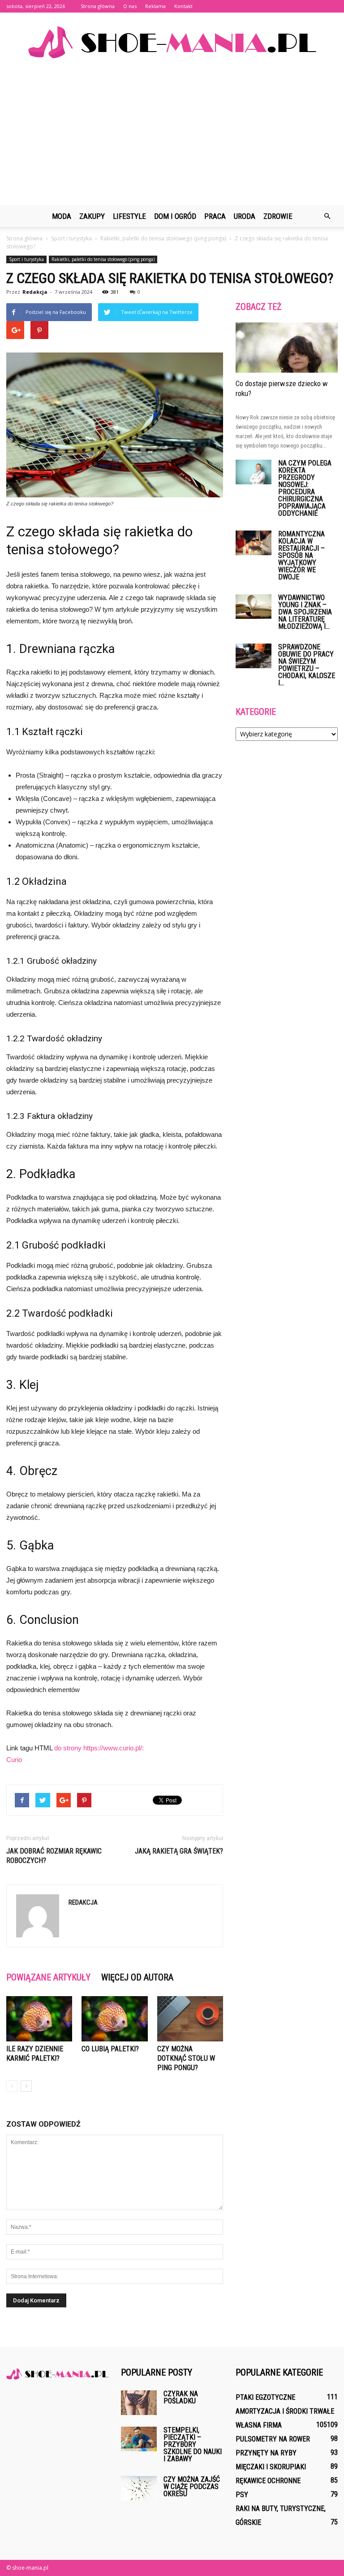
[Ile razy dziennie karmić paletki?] (39, 2019)
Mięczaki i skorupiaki (271, 2467)
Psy (242, 2495)
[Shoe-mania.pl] (172, 42)
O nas (130, 6)
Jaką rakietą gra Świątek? (179, 1851)
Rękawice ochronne (268, 2481)
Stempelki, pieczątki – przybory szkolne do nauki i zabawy (193, 2444)
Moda (62, 216)
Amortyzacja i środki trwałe (285, 2411)
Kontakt (183, 6)
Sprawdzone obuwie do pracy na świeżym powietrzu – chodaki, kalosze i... (307, 665)
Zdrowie (278, 216)
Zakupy (92, 216)
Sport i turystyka (26, 259)
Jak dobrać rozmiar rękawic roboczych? (54, 1856)
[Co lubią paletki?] (114, 2019)
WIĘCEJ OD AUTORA (137, 1977)
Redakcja (35, 292)
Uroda (245, 216)
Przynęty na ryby (266, 2453)
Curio (14, 1760)
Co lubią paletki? (110, 2049)
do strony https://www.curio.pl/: (99, 1748)
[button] (327, 216)
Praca (215, 216)
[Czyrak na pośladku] (139, 2403)
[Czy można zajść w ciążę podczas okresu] (139, 2488)
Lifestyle (129, 216)
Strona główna (98, 6)
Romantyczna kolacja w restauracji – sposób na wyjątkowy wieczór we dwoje (301, 555)
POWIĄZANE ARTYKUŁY (48, 1977)
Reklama (155, 6)
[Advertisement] (172, 138)
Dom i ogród (175, 216)
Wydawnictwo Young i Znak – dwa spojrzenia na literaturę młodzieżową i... (305, 612)
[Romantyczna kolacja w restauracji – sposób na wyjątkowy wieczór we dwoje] (254, 543)
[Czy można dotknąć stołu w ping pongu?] (190, 2019)
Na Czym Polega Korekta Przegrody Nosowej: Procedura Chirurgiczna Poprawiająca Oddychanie (305, 488)
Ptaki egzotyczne (265, 2397)
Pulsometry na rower (273, 2439)
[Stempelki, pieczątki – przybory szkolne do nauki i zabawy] (139, 2439)
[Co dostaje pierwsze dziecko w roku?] (287, 348)
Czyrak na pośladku (181, 2397)
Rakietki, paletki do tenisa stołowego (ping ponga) (103, 259)
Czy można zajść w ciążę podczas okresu (192, 2487)
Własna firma (259, 2425)
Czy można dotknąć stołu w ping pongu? (186, 2058)
